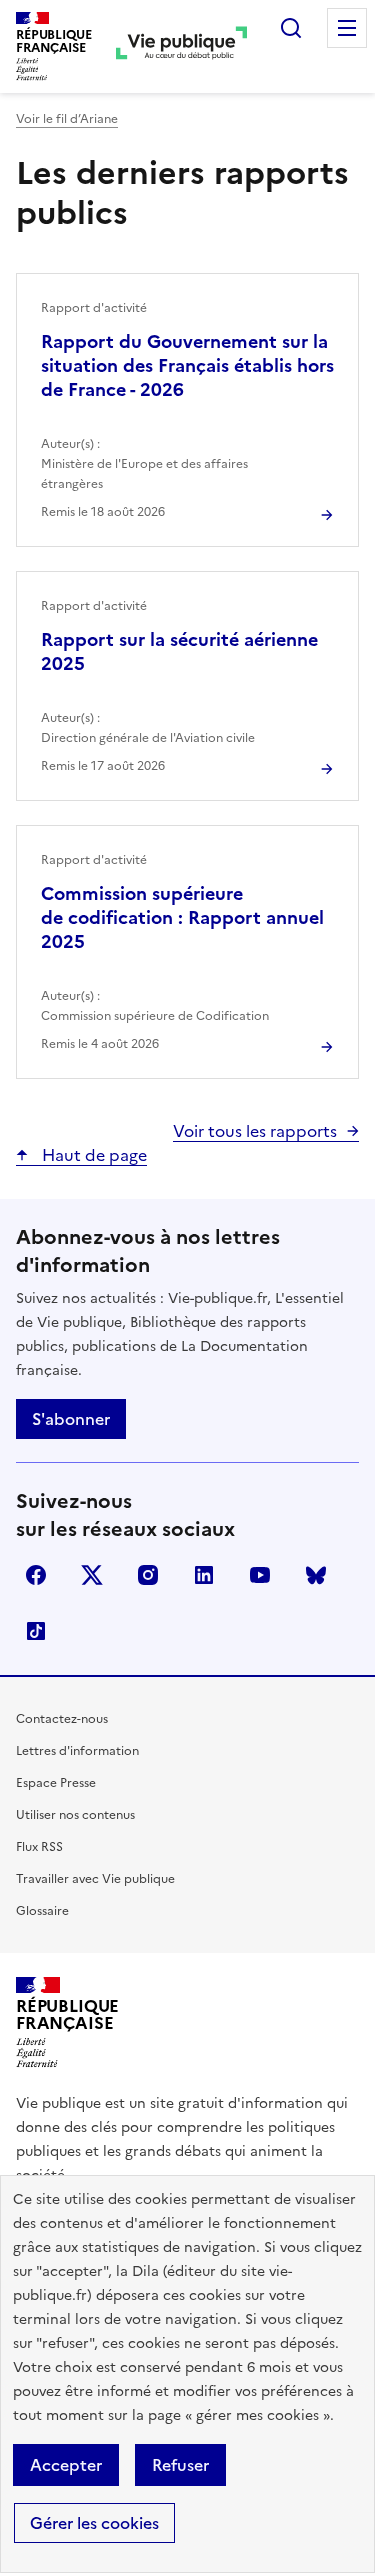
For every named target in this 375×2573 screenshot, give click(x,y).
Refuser (180, 2465)
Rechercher (291, 28)
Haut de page (92, 1155)
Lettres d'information (77, 1751)
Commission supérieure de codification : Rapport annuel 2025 (182, 917)
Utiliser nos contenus (75, 1815)
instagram (148, 1575)
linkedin (204, 1575)
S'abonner (71, 1419)
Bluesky (316, 1575)
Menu (347, 28)
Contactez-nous (62, 1719)
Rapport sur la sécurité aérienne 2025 (179, 651)
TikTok (36, 1631)
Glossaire (42, 1911)
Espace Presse (56, 1783)
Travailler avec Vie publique (95, 1879)
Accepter (66, 2465)
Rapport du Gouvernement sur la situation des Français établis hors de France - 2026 (187, 365)
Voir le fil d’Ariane (67, 119)
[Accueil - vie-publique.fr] (181, 46)
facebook (36, 1575)
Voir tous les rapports (255, 1131)
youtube (260, 1575)
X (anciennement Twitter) (92, 1575)
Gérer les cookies (94, 2523)
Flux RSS (39, 1847)
